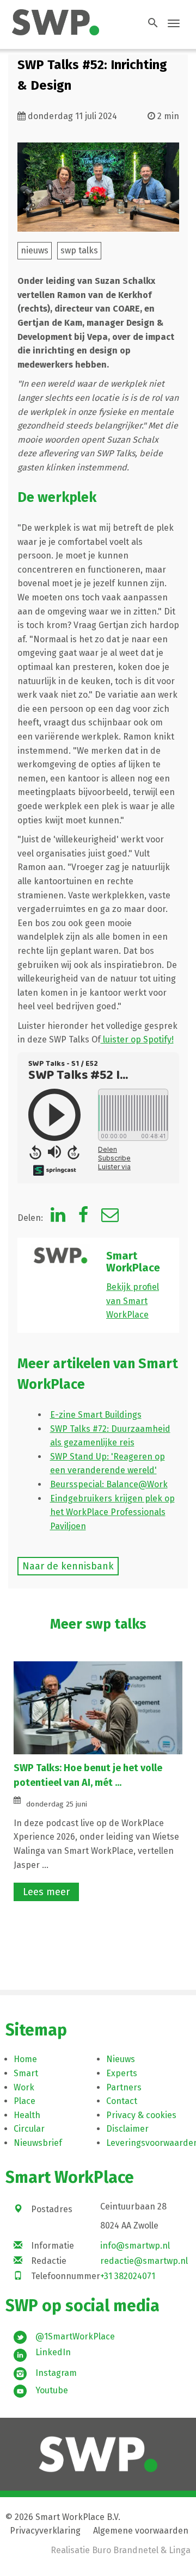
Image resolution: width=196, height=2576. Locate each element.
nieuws (35, 250)
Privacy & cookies (141, 2115)
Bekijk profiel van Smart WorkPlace (133, 1301)
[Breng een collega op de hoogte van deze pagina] (110, 1218)
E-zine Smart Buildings (96, 1415)
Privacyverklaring (45, 2531)
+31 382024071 (128, 2276)
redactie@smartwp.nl (144, 2261)
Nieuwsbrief (38, 2143)
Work (24, 2087)
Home (25, 2059)
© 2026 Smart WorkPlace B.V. (63, 2517)
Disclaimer (127, 2129)
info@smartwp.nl (135, 2246)
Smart (26, 2073)
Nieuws (121, 2059)
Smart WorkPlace (133, 1262)
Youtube (52, 2390)
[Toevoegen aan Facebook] (83, 1218)
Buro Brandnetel (125, 2550)
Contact (122, 2101)
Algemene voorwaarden (141, 2531)
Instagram (56, 2373)
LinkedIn (53, 2352)
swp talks (79, 250)
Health (27, 2115)
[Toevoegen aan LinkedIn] (58, 1218)
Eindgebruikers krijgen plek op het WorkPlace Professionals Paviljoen (112, 1512)
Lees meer (46, 1892)
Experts (122, 2073)
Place (24, 2101)
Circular (29, 2129)
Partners (124, 2087)
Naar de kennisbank (68, 1566)
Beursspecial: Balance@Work (109, 1484)
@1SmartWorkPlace (75, 2336)
